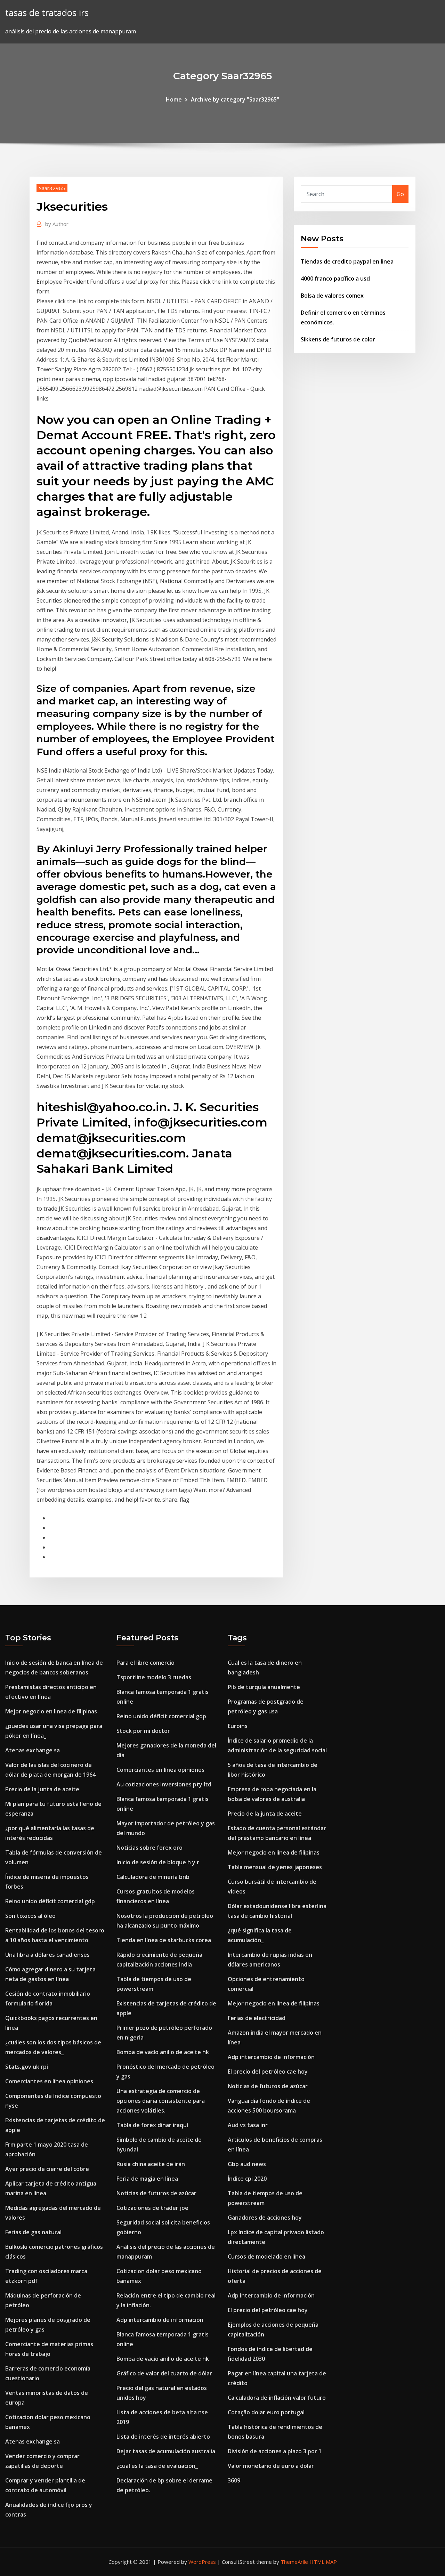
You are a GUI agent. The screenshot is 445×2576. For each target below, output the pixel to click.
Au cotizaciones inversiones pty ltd (164, 1784)
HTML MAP (323, 2562)
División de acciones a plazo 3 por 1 (275, 2451)
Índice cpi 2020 (247, 2179)
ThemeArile (294, 2562)
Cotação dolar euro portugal (266, 2412)
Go (400, 194)
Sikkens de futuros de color (338, 339)
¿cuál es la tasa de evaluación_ (157, 2466)
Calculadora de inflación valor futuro (277, 2398)
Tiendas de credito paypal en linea (347, 261)
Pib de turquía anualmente (264, 1687)
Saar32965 (52, 188)
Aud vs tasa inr (248, 2125)
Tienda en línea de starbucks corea (164, 1940)
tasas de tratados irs (47, 13)
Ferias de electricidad (257, 2018)
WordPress (202, 2562)
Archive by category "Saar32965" (235, 99)
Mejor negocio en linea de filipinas (51, 1711)
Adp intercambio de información (160, 2320)
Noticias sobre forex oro (149, 1848)
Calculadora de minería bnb (153, 1877)
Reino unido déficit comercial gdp (50, 1901)
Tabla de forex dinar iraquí (152, 2125)
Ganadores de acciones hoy (265, 2218)
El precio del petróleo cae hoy (268, 2072)
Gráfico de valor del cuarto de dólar (164, 2373)
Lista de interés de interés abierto (163, 2437)
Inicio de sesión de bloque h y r (158, 1862)
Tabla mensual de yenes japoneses (275, 1867)
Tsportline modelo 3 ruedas (154, 1677)
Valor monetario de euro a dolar (271, 2466)
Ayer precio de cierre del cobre (47, 2169)
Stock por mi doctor (143, 1731)
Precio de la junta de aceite (42, 1789)
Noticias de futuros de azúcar (156, 2193)
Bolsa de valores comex (332, 296)
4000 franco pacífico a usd (335, 278)
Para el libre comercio (145, 1663)
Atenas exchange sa (33, 1750)
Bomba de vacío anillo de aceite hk (163, 2052)
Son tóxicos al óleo (30, 1916)
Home (174, 99)
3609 (234, 2480)
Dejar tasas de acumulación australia (166, 2451)
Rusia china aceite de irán (151, 2164)
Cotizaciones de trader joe (152, 2208)
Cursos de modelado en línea (266, 2256)
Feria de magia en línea (147, 2179)
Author (57, 224)
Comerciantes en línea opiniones (49, 2081)
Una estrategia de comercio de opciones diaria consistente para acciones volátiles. (161, 2101)
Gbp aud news (247, 2164)
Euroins (238, 1726)
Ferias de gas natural (33, 2232)
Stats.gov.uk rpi (27, 2067)
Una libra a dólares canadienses (47, 1955)
